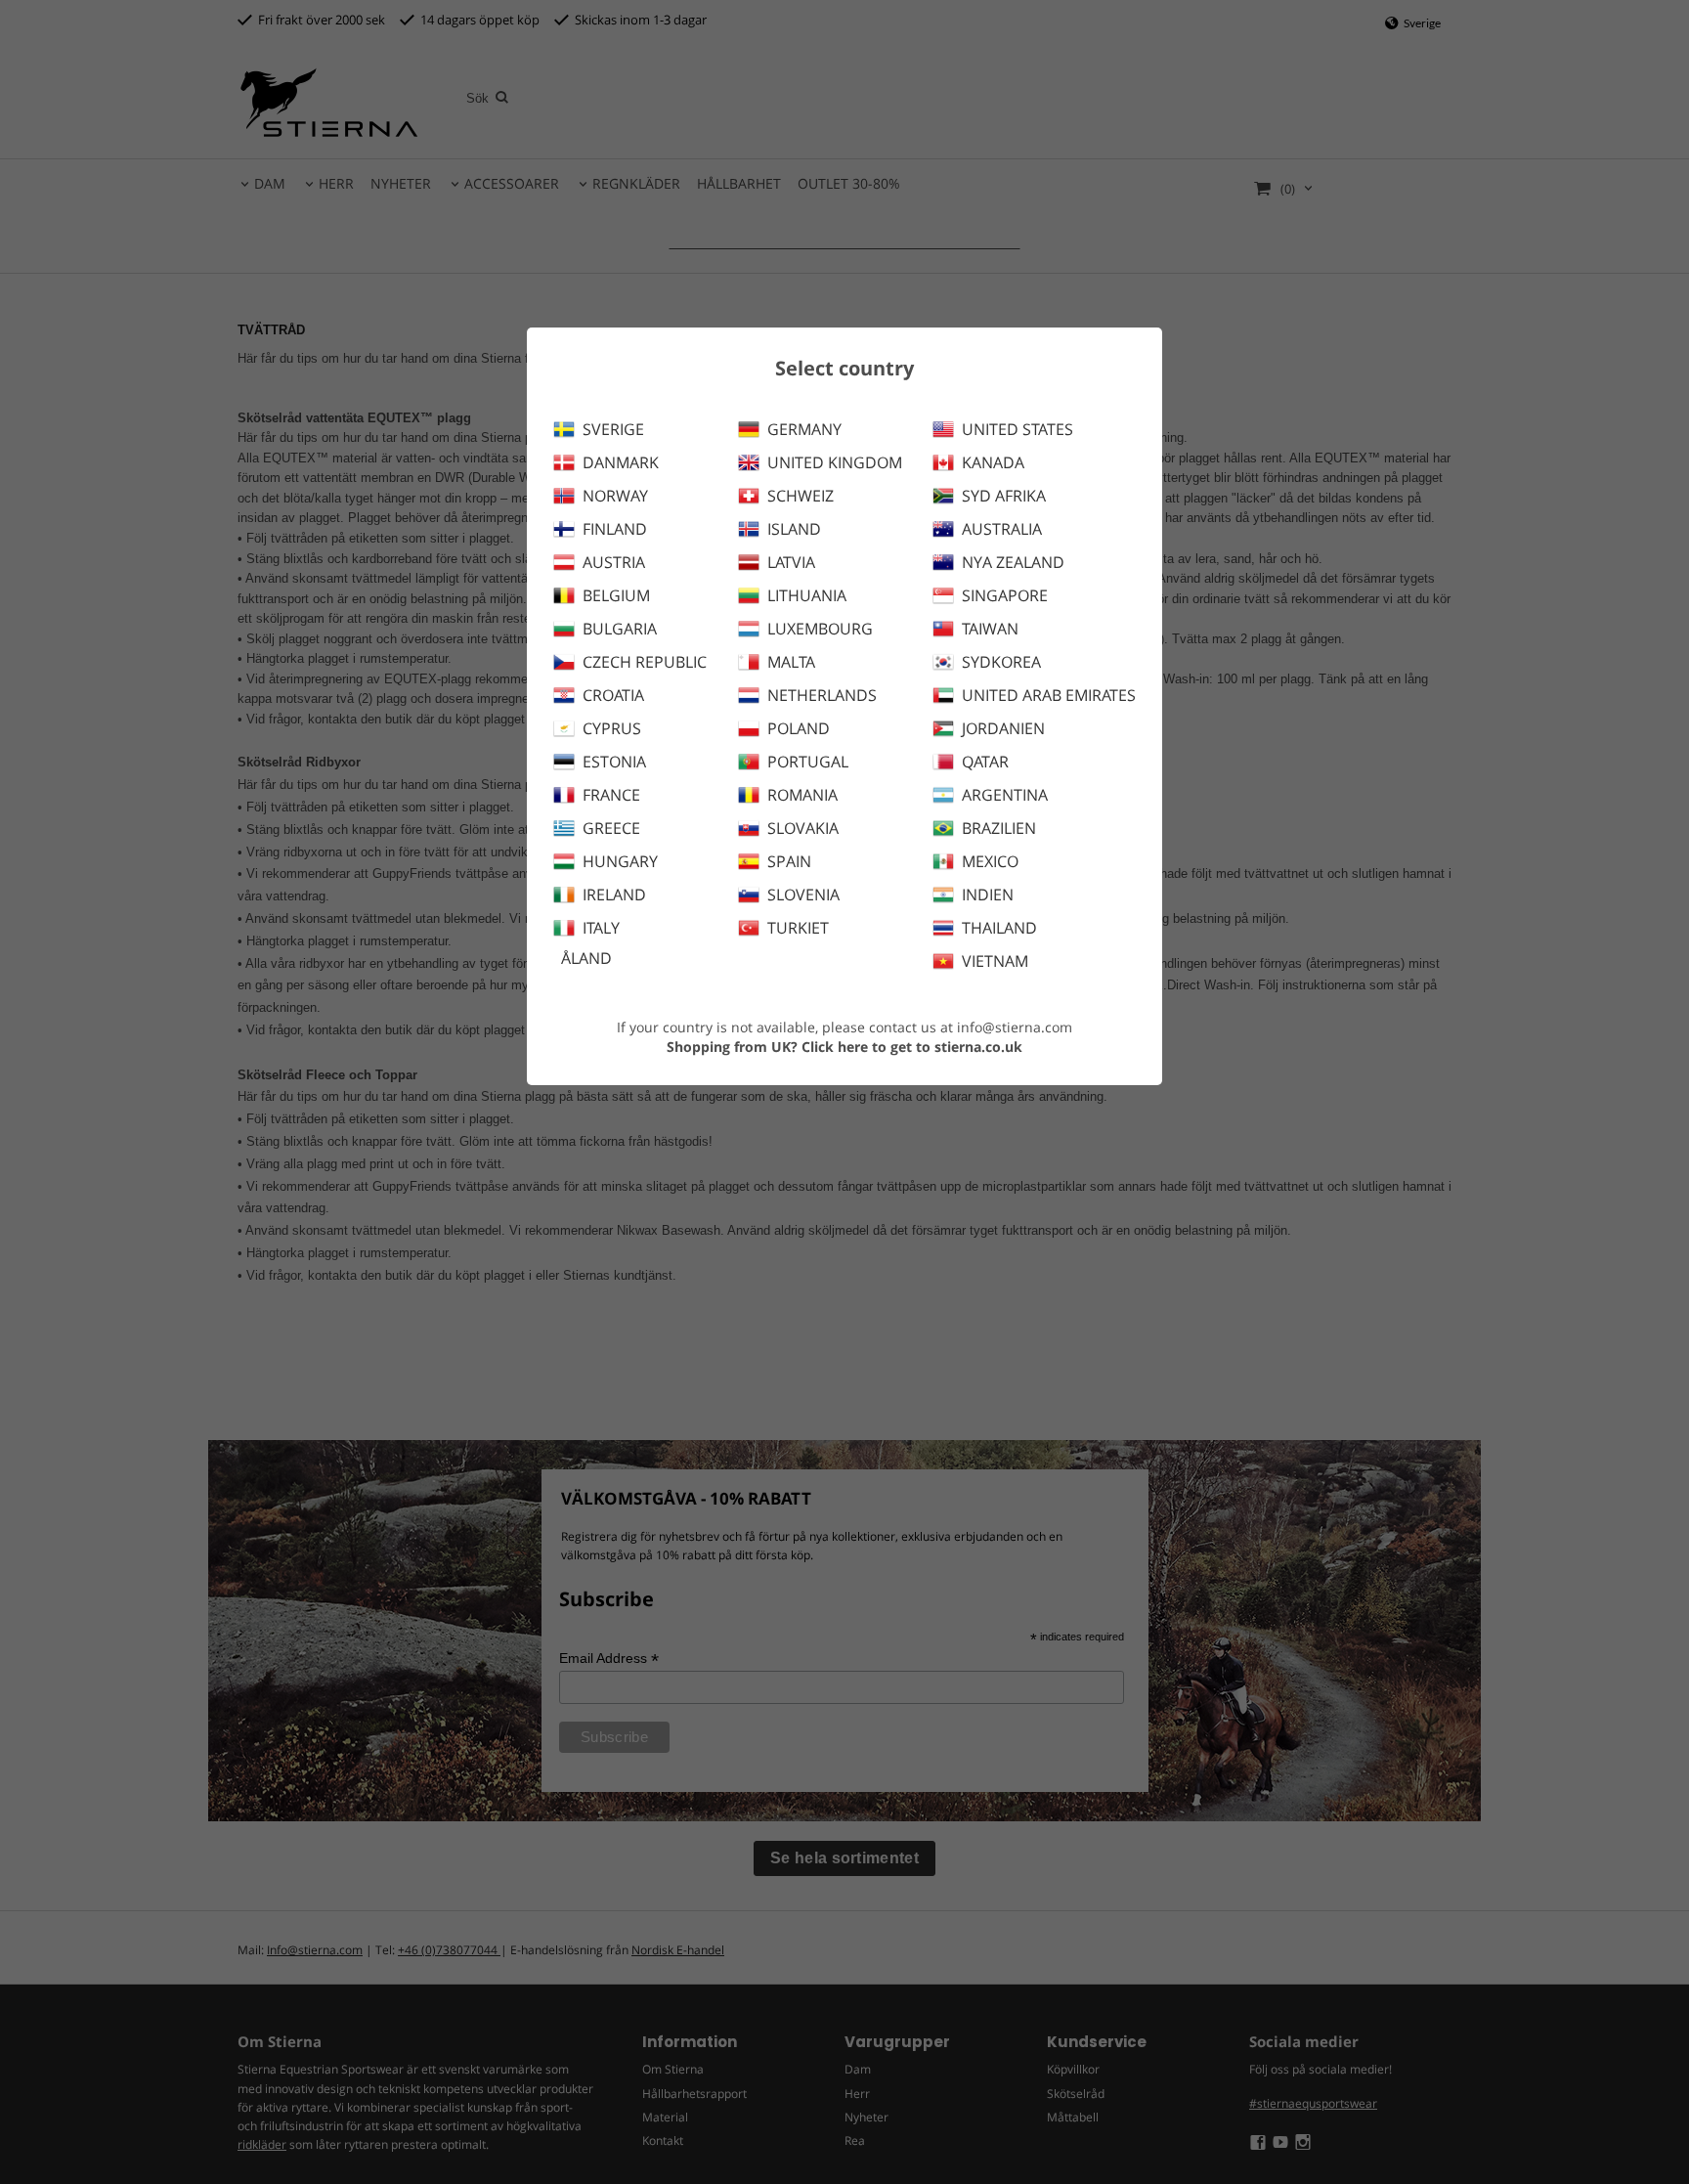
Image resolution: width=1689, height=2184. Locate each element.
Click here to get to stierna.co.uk (912, 1047)
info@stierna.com (1015, 1027)
